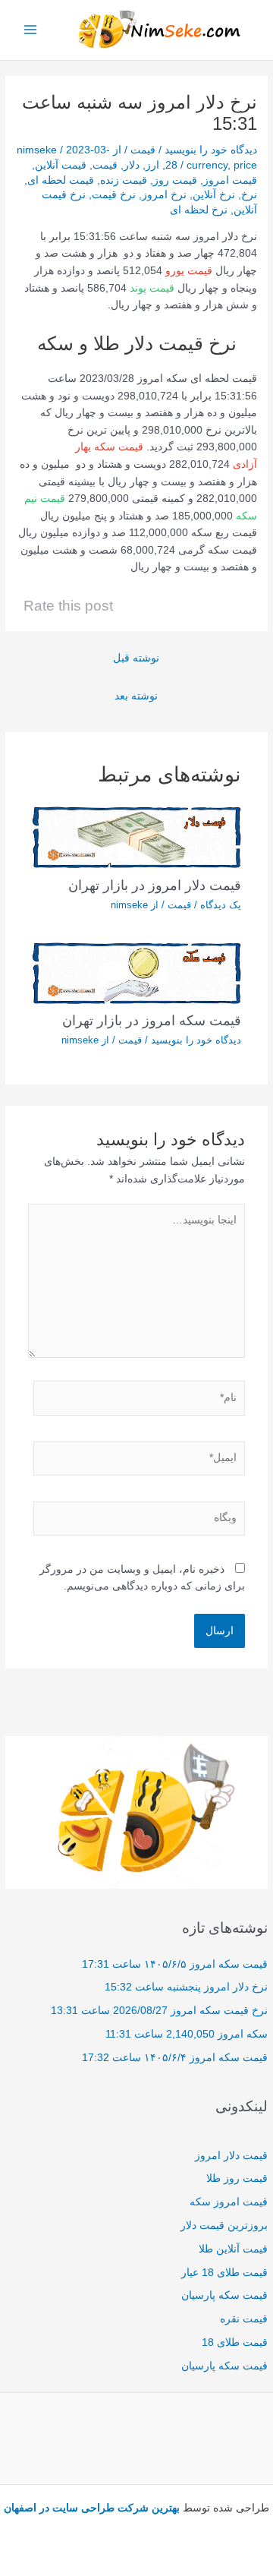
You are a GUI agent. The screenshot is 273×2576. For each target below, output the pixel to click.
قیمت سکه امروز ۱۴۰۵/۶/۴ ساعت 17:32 (175, 2058)
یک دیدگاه (221, 905)
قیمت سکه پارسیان (224, 2295)
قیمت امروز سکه (229, 2202)
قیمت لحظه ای (61, 180)
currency (207, 165)
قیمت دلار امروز (231, 2156)
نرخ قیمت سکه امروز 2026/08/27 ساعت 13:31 (159, 2011)
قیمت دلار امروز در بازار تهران (155, 885)
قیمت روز (175, 180)
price (245, 165)
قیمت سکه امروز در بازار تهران (152, 1020)
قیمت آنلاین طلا (233, 2249)
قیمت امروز (230, 180)
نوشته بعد (136, 696)
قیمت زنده (124, 180)
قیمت (143, 150)
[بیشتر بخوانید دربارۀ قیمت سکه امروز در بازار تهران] (137, 972)
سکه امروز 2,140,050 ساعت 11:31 (187, 2034)
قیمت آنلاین (61, 165)
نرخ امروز (164, 195)
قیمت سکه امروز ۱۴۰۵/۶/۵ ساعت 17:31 (175, 1964)
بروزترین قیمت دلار (224, 2226)
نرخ (249, 195)
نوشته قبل (136, 658)
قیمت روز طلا (237, 2178)
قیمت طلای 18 (235, 2342)
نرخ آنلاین (214, 195)
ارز (152, 165)
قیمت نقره (244, 2319)
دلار (132, 165)
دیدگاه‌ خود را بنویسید (211, 150)
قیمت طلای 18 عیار (224, 2273)
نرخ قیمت (114, 195)
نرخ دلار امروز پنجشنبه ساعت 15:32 (186, 1987)
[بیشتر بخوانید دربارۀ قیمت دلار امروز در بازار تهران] (137, 837)
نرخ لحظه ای (199, 210)
